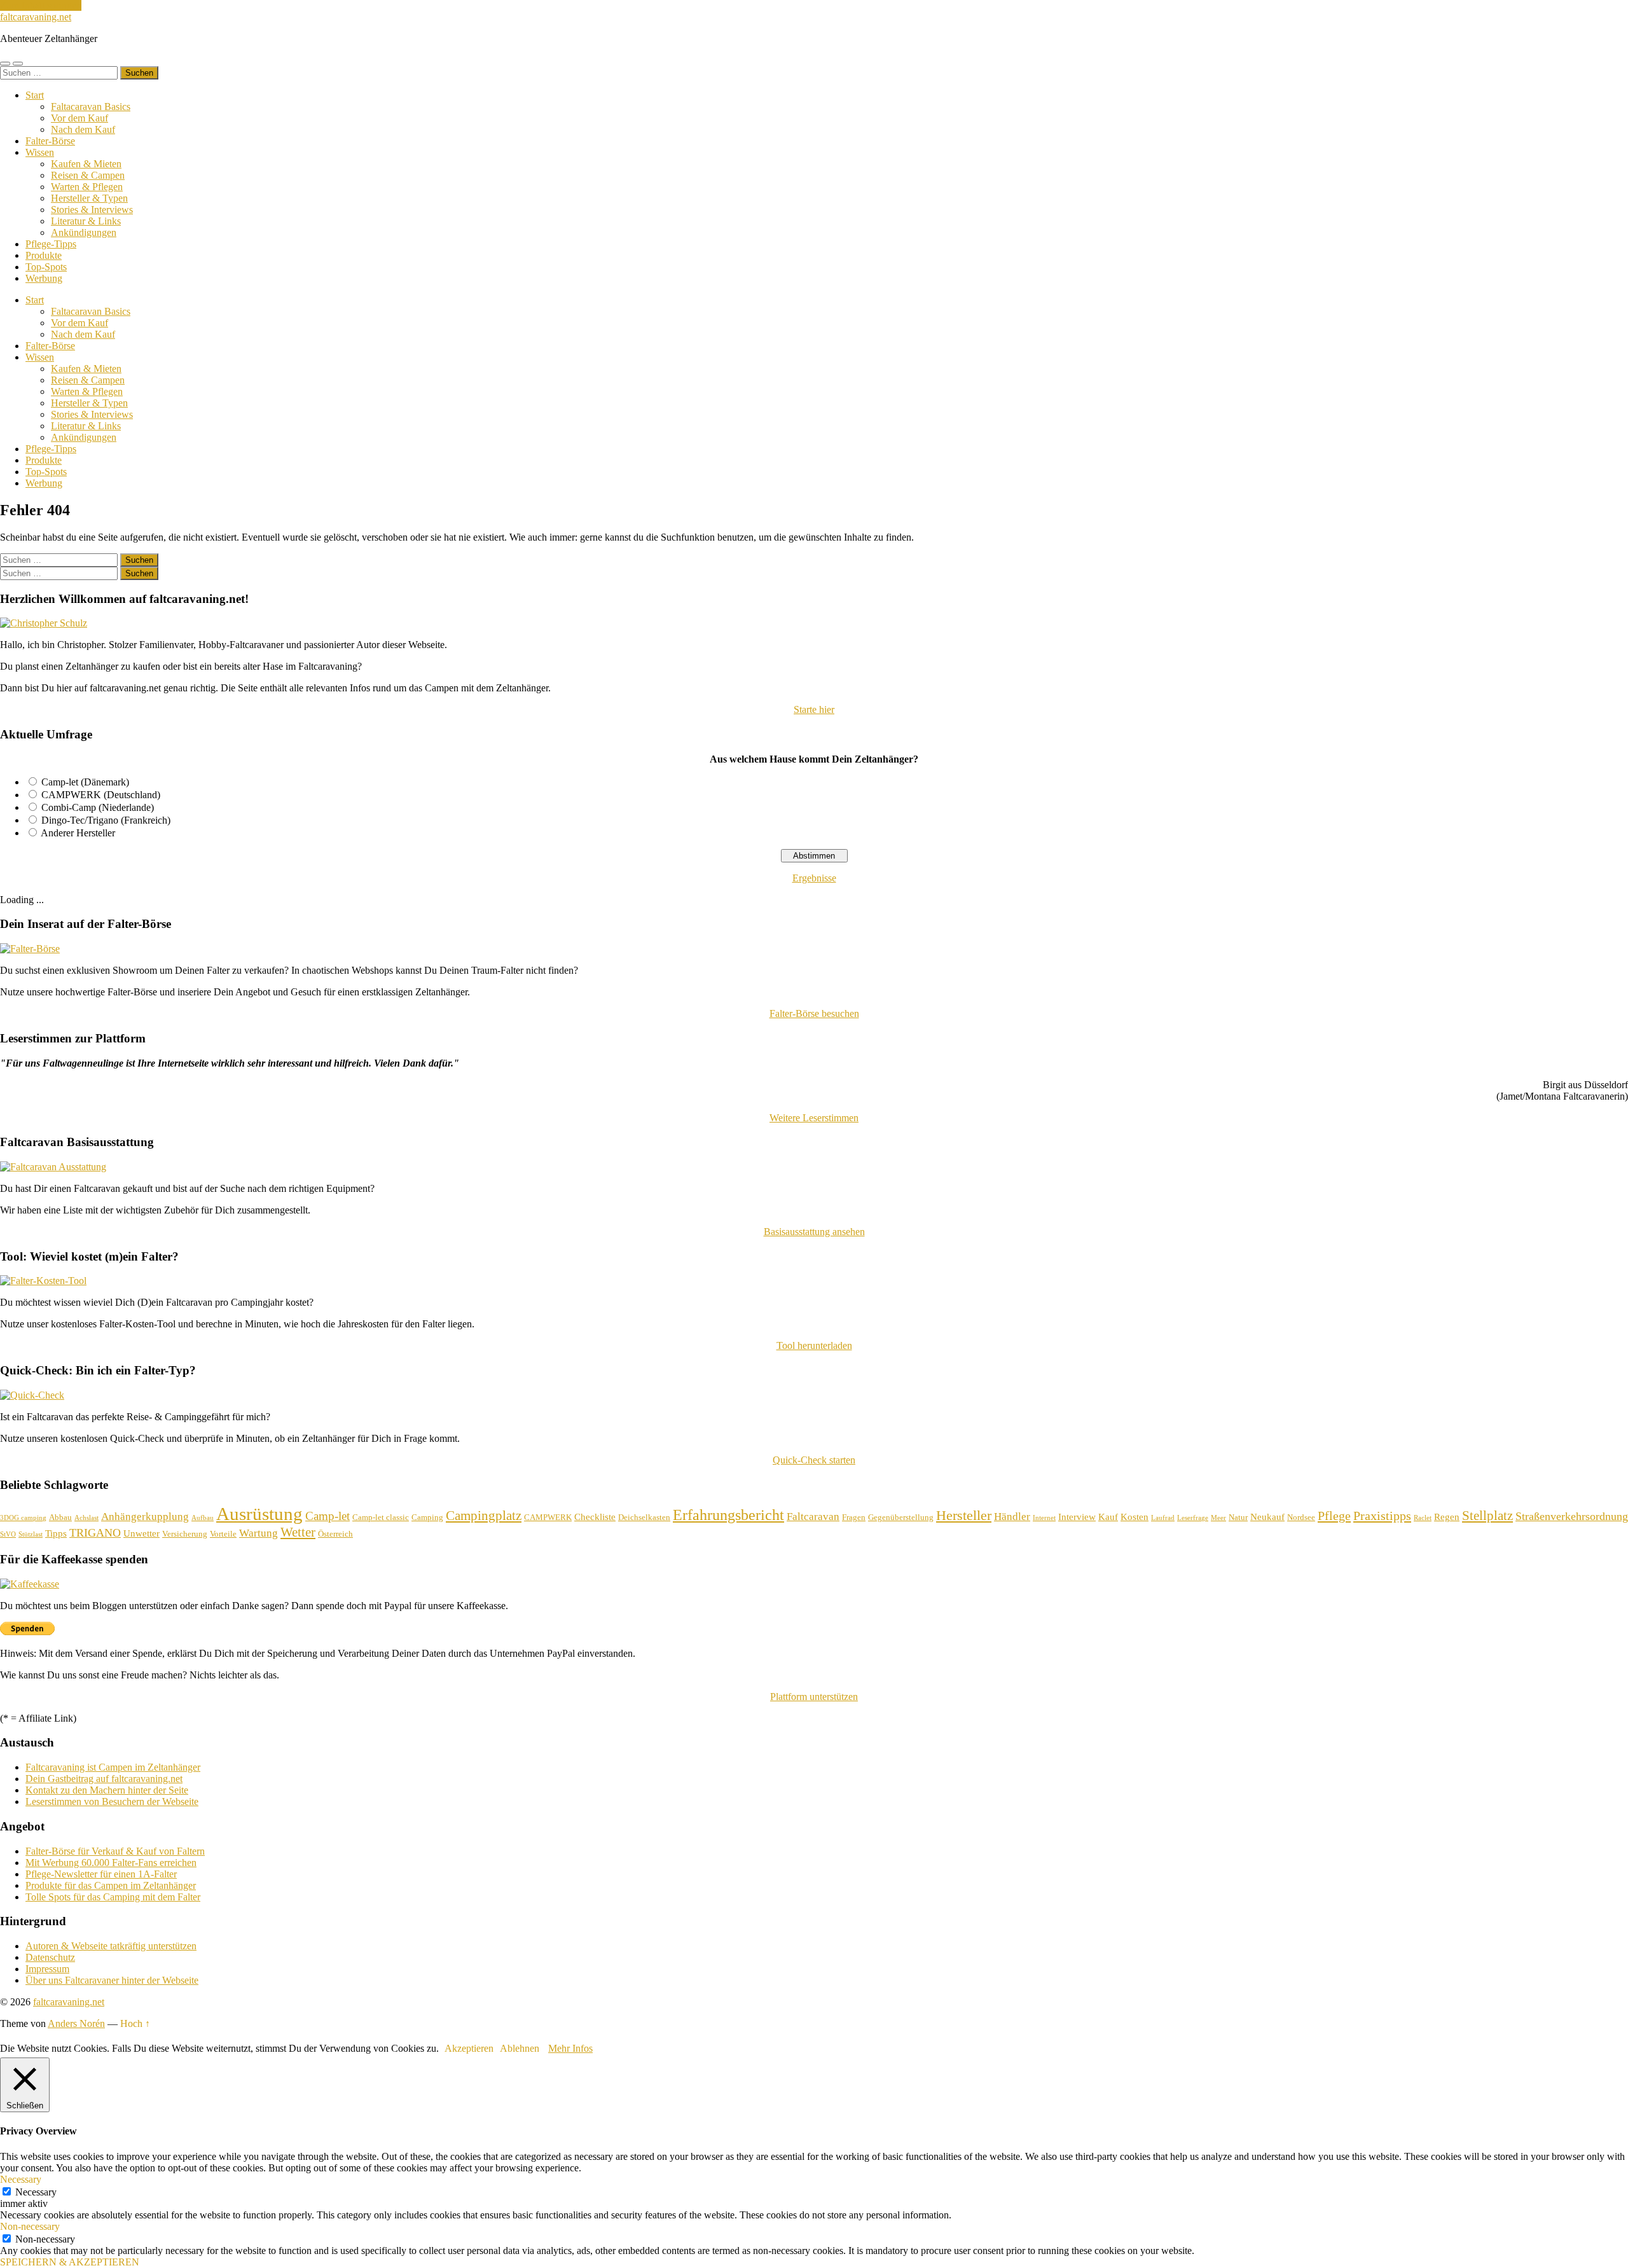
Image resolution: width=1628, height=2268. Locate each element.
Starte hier (814, 709)
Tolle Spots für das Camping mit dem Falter (113, 1897)
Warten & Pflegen (87, 187)
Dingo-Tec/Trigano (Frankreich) (106, 820)
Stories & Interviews (92, 210)
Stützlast (31, 1534)
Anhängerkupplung (145, 1517)
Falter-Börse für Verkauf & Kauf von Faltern (115, 1851)
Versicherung (185, 1534)
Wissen (40, 152)
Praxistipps (1382, 1516)
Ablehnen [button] (520, 2048)
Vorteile (223, 1534)
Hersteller (964, 1515)
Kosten (1135, 1517)
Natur (1238, 1517)
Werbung (44, 278)
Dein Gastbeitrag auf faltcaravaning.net (104, 1779)
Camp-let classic (381, 1517)
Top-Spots (46, 267)
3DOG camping (23, 1518)
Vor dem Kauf (79, 118)
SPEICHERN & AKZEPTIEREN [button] (70, 2262)
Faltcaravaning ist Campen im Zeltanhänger (113, 1767)
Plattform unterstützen (814, 1697)
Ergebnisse (814, 878)
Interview (1077, 1517)
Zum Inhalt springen (41, 5)
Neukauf (1267, 1517)
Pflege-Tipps (51, 244)
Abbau (60, 1517)
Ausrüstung (259, 1514)
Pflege (1334, 1516)
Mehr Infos (570, 2048)
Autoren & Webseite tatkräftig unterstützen (111, 1946)
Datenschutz (50, 1957)
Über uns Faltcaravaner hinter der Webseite (112, 1980)
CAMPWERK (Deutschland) (101, 795)
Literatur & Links (86, 221)
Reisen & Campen (88, 175)
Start (35, 95)
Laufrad (1163, 1518)
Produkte (44, 255)
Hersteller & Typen (89, 198)
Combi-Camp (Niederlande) (98, 807)
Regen (1447, 1517)
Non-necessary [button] (30, 2226)
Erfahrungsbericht (728, 1515)
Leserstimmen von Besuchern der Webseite (112, 1801)
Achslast (86, 1518)
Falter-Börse (50, 141)
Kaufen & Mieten (86, 164)
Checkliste (595, 1517)
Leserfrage (1193, 1518)
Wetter (298, 1532)
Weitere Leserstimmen (814, 1118)
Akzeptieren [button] (469, 2048)
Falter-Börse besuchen (814, 1013)
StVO (8, 1534)
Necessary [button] (21, 2179)
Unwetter (141, 1533)
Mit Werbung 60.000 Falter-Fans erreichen (111, 1863)
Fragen (854, 1517)
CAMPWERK (548, 1517)
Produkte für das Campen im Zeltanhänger (111, 1885)
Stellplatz (1487, 1516)
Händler (1012, 1517)
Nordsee (1301, 1517)
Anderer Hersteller (78, 833)
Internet (1044, 1518)
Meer (1218, 1518)
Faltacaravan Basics (91, 107)
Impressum (47, 1969)
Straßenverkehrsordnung (1572, 1516)
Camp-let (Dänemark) (85, 782)
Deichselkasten (644, 1517)
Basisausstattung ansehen (814, 1232)
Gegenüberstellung (901, 1517)
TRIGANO (95, 1533)
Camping (427, 1517)
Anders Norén (76, 2023)
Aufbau (203, 1518)
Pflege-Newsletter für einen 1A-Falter (101, 1874)
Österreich (335, 1534)
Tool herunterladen (814, 1345)
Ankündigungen (84, 232)
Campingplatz (484, 1516)
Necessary (36, 2192)
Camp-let (328, 1516)
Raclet (1423, 1518)
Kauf (1108, 1517)
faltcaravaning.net (36, 17)
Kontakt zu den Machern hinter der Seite (107, 1790)
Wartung (259, 1533)
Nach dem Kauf (83, 129)
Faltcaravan (813, 1517)
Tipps (56, 1533)
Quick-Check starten (814, 1460)
